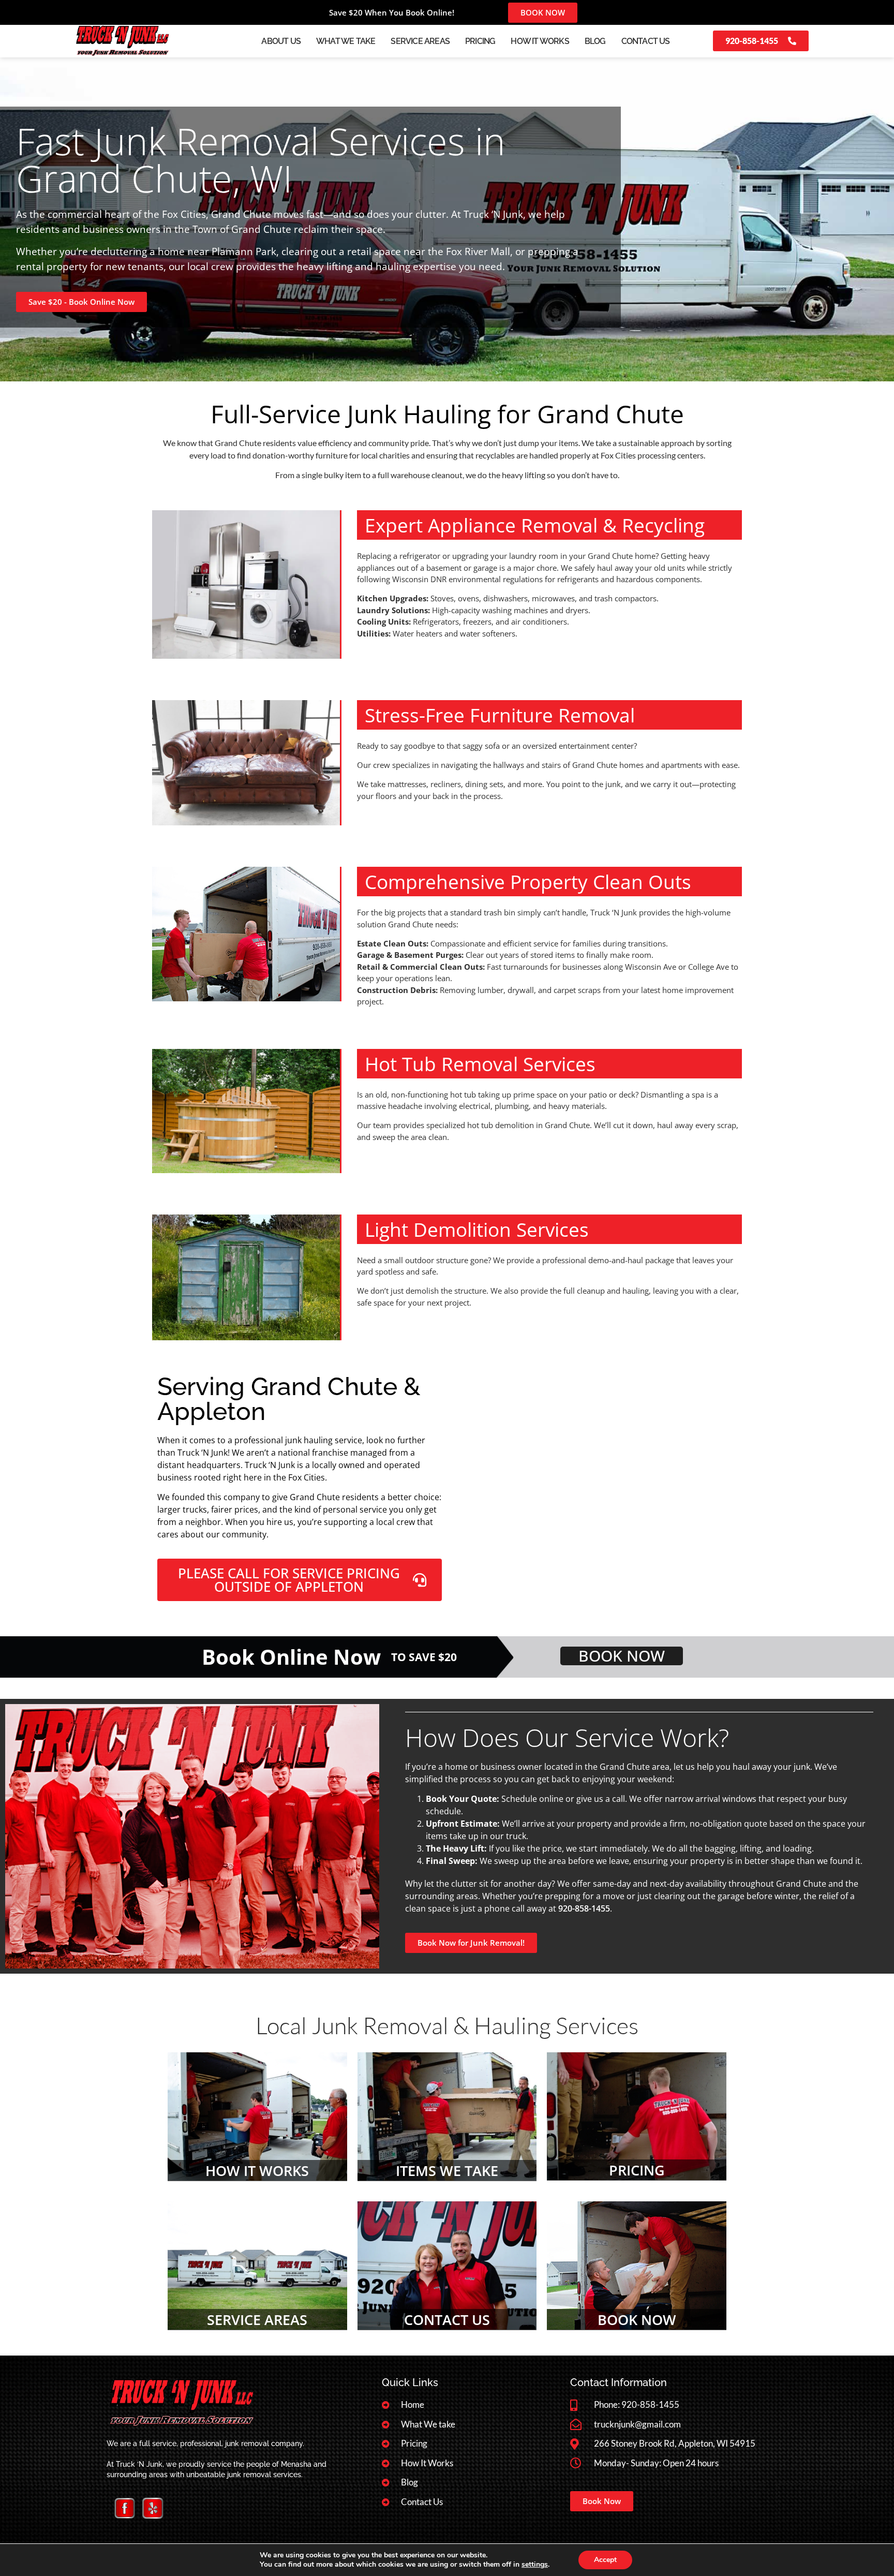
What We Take (346, 41)
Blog (595, 41)
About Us (281, 41)
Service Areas (420, 41)
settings (535, 2565)
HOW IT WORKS (257, 2171)
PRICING (637, 2170)
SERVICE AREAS (257, 2320)
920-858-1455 (584, 1908)
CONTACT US (447, 2320)
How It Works (540, 41)
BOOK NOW (637, 2320)
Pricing (480, 41)
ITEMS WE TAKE (447, 2171)
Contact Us (646, 41)
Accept (605, 2560)
